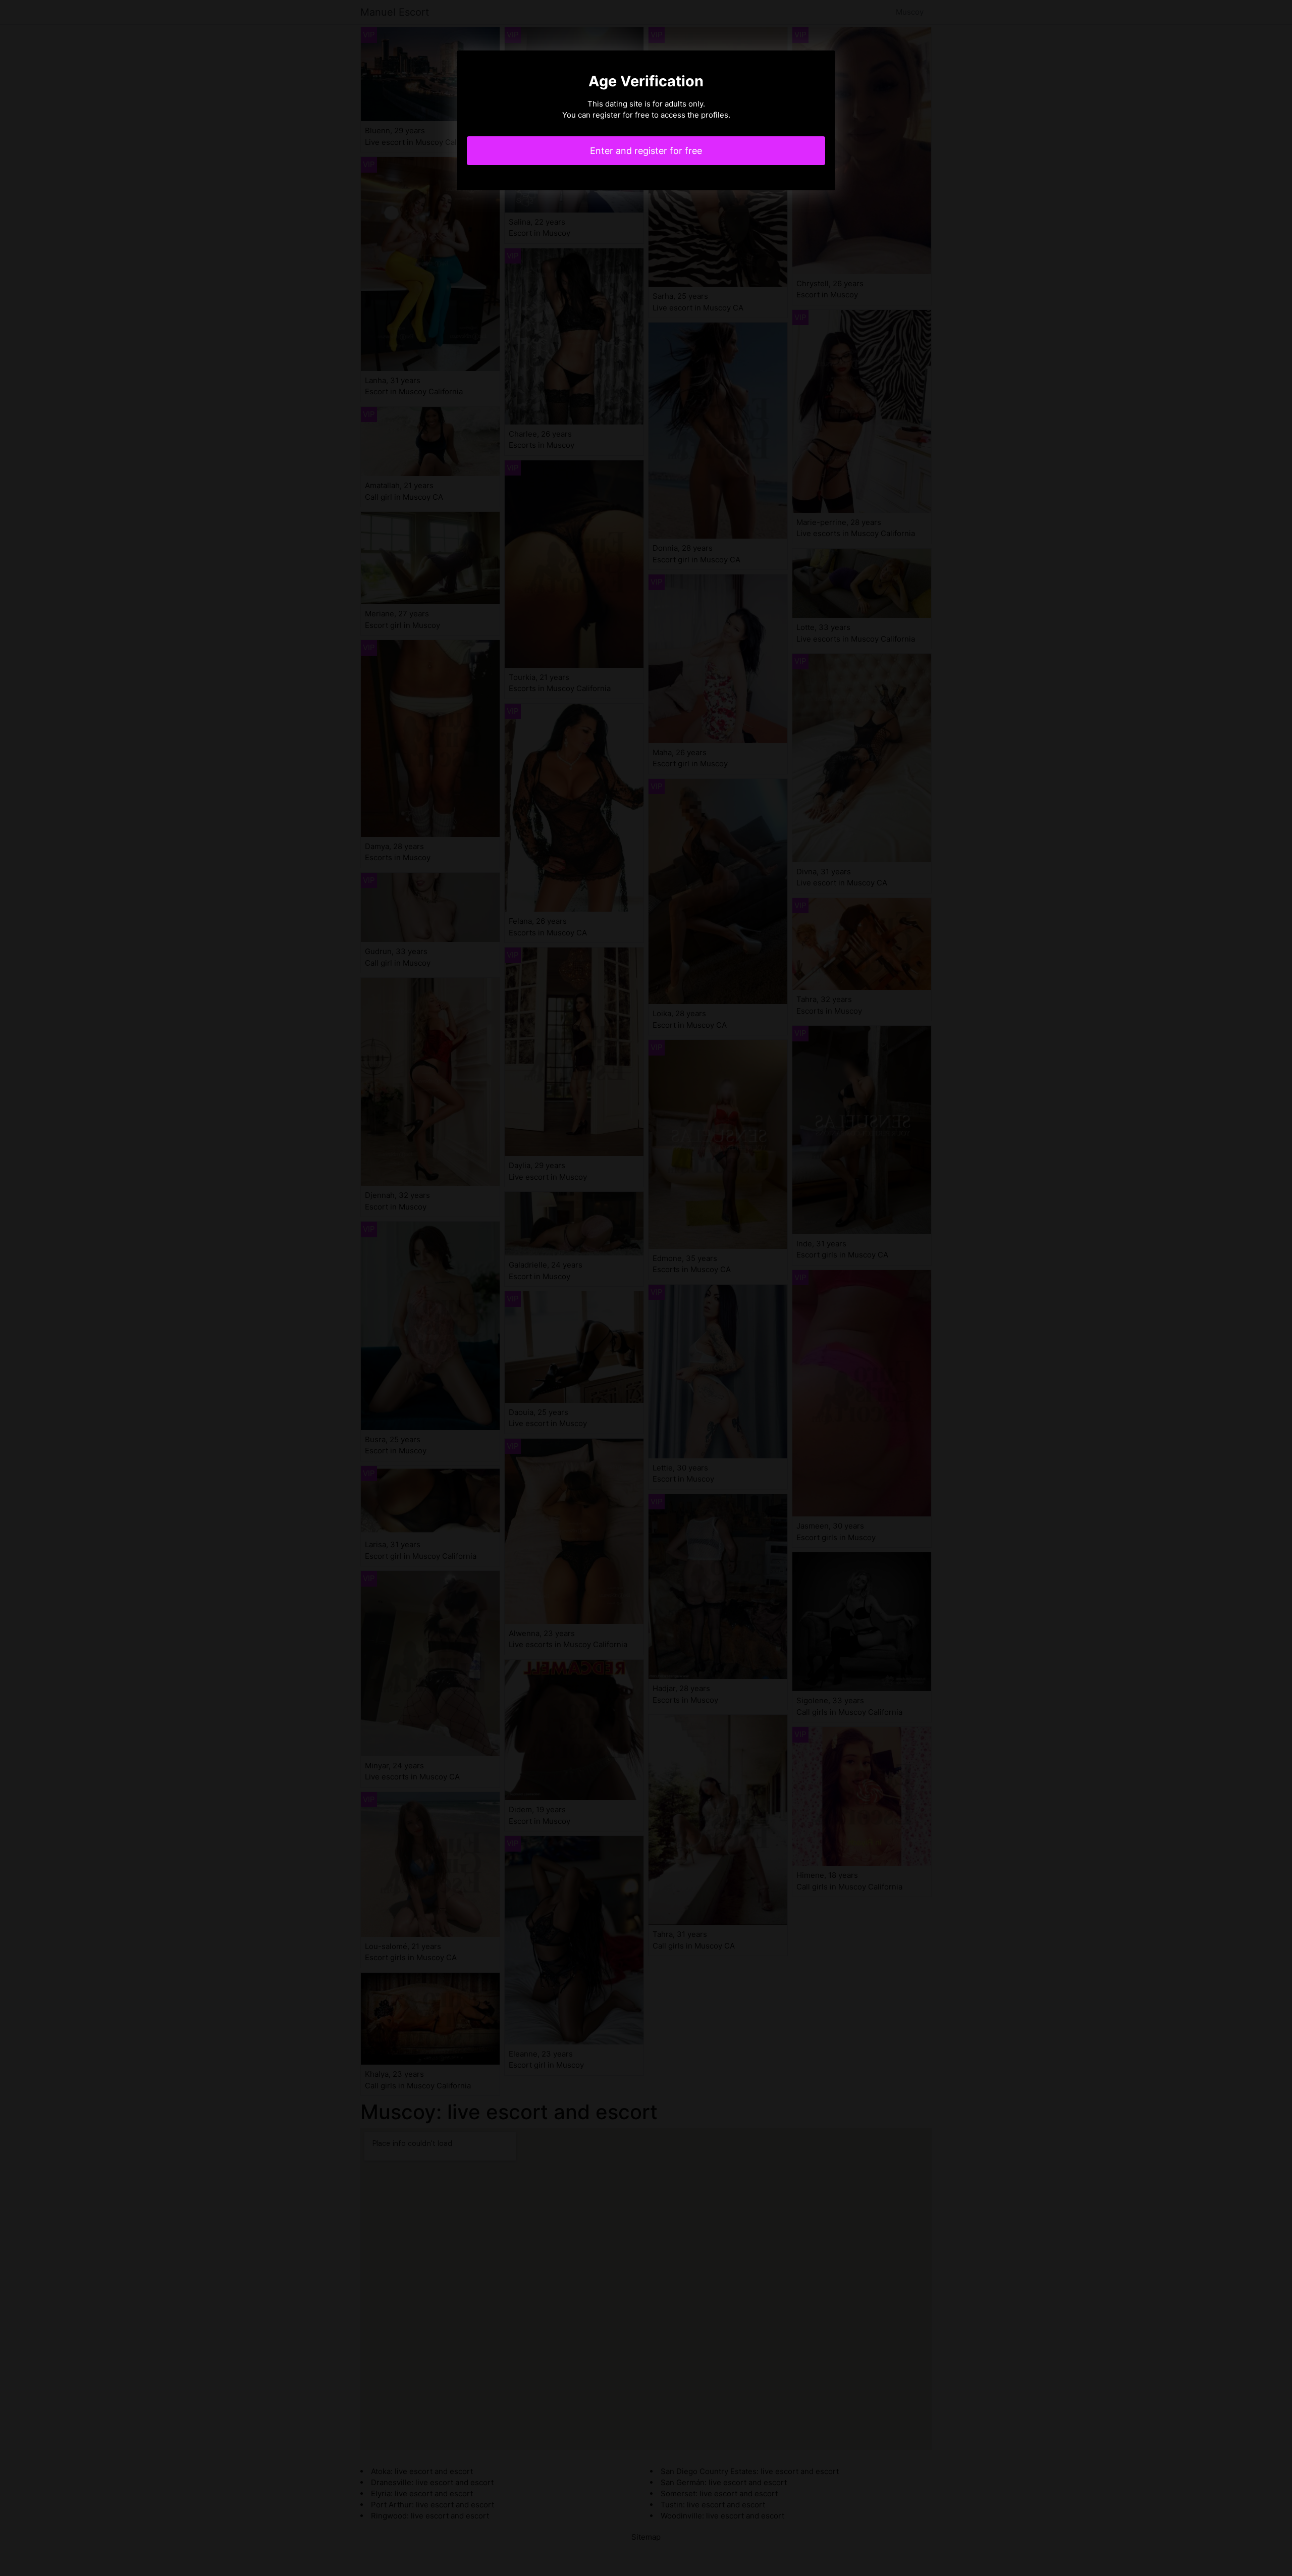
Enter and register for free (646, 151)
